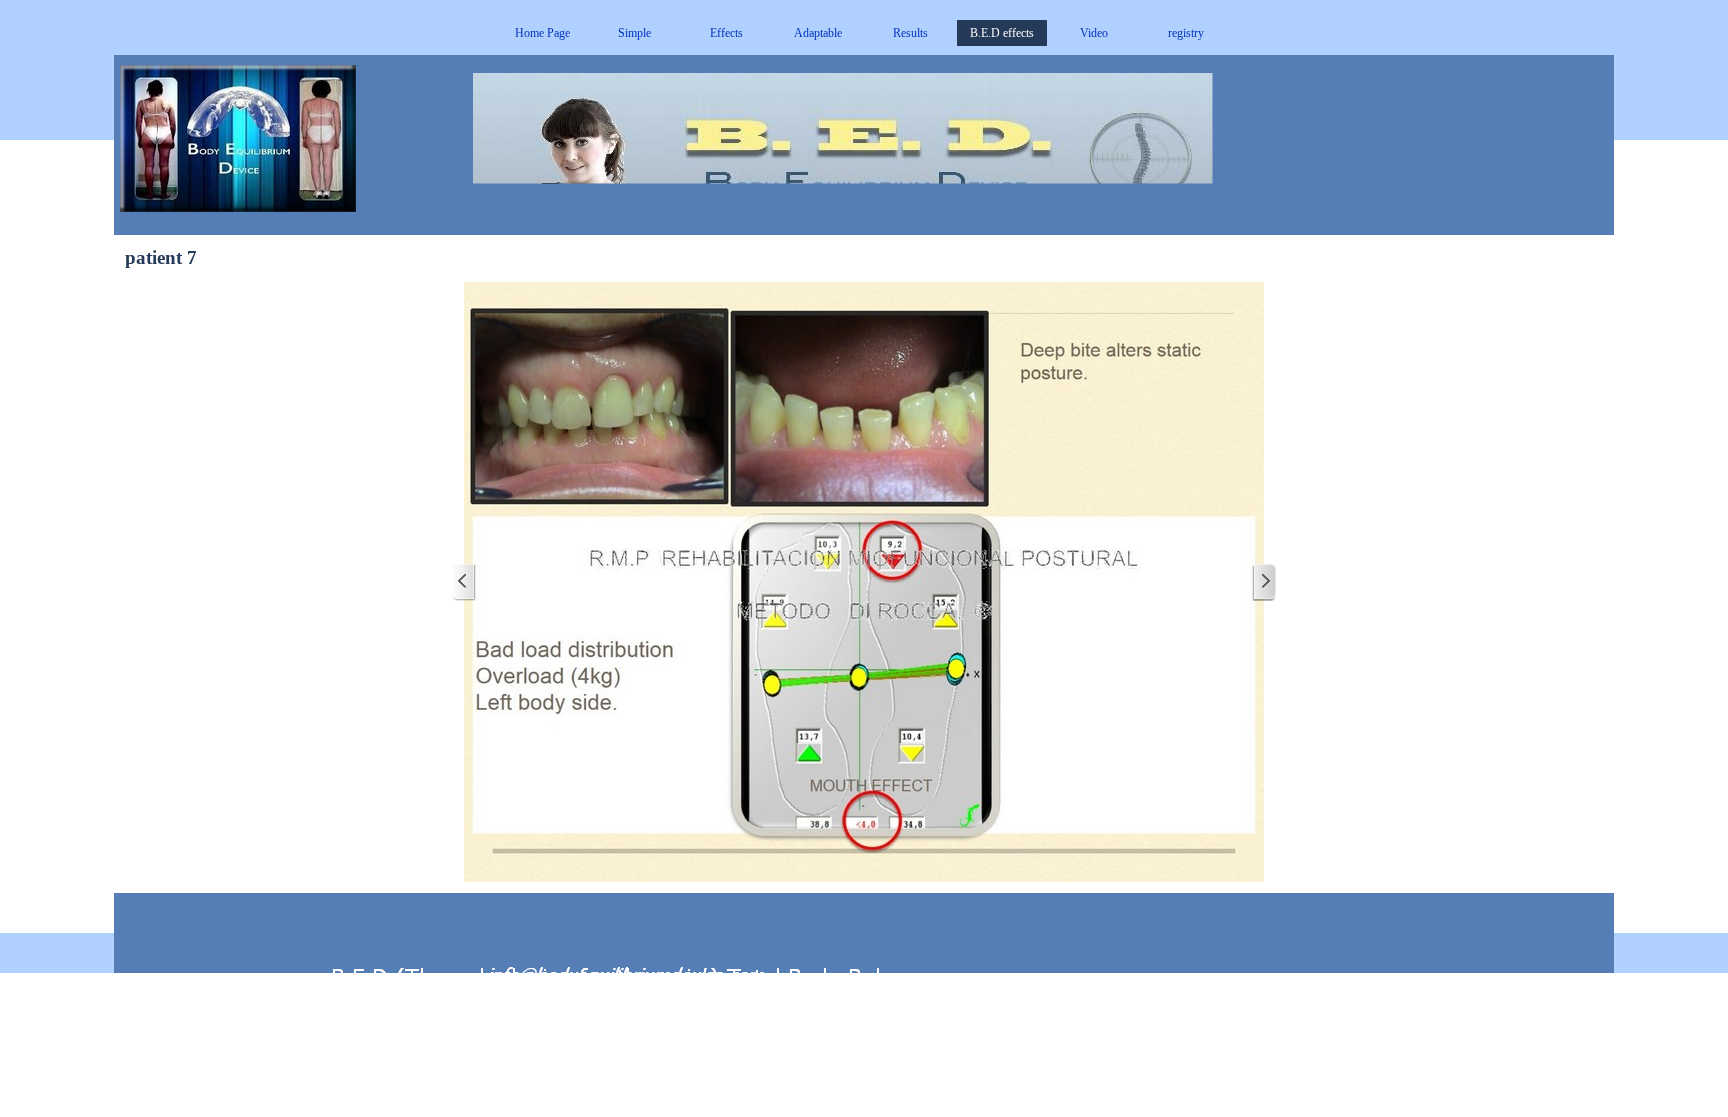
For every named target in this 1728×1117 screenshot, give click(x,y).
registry (1186, 33)
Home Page (542, 33)
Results (910, 33)
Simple (634, 33)
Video (1094, 33)
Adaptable (818, 33)
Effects (726, 33)
